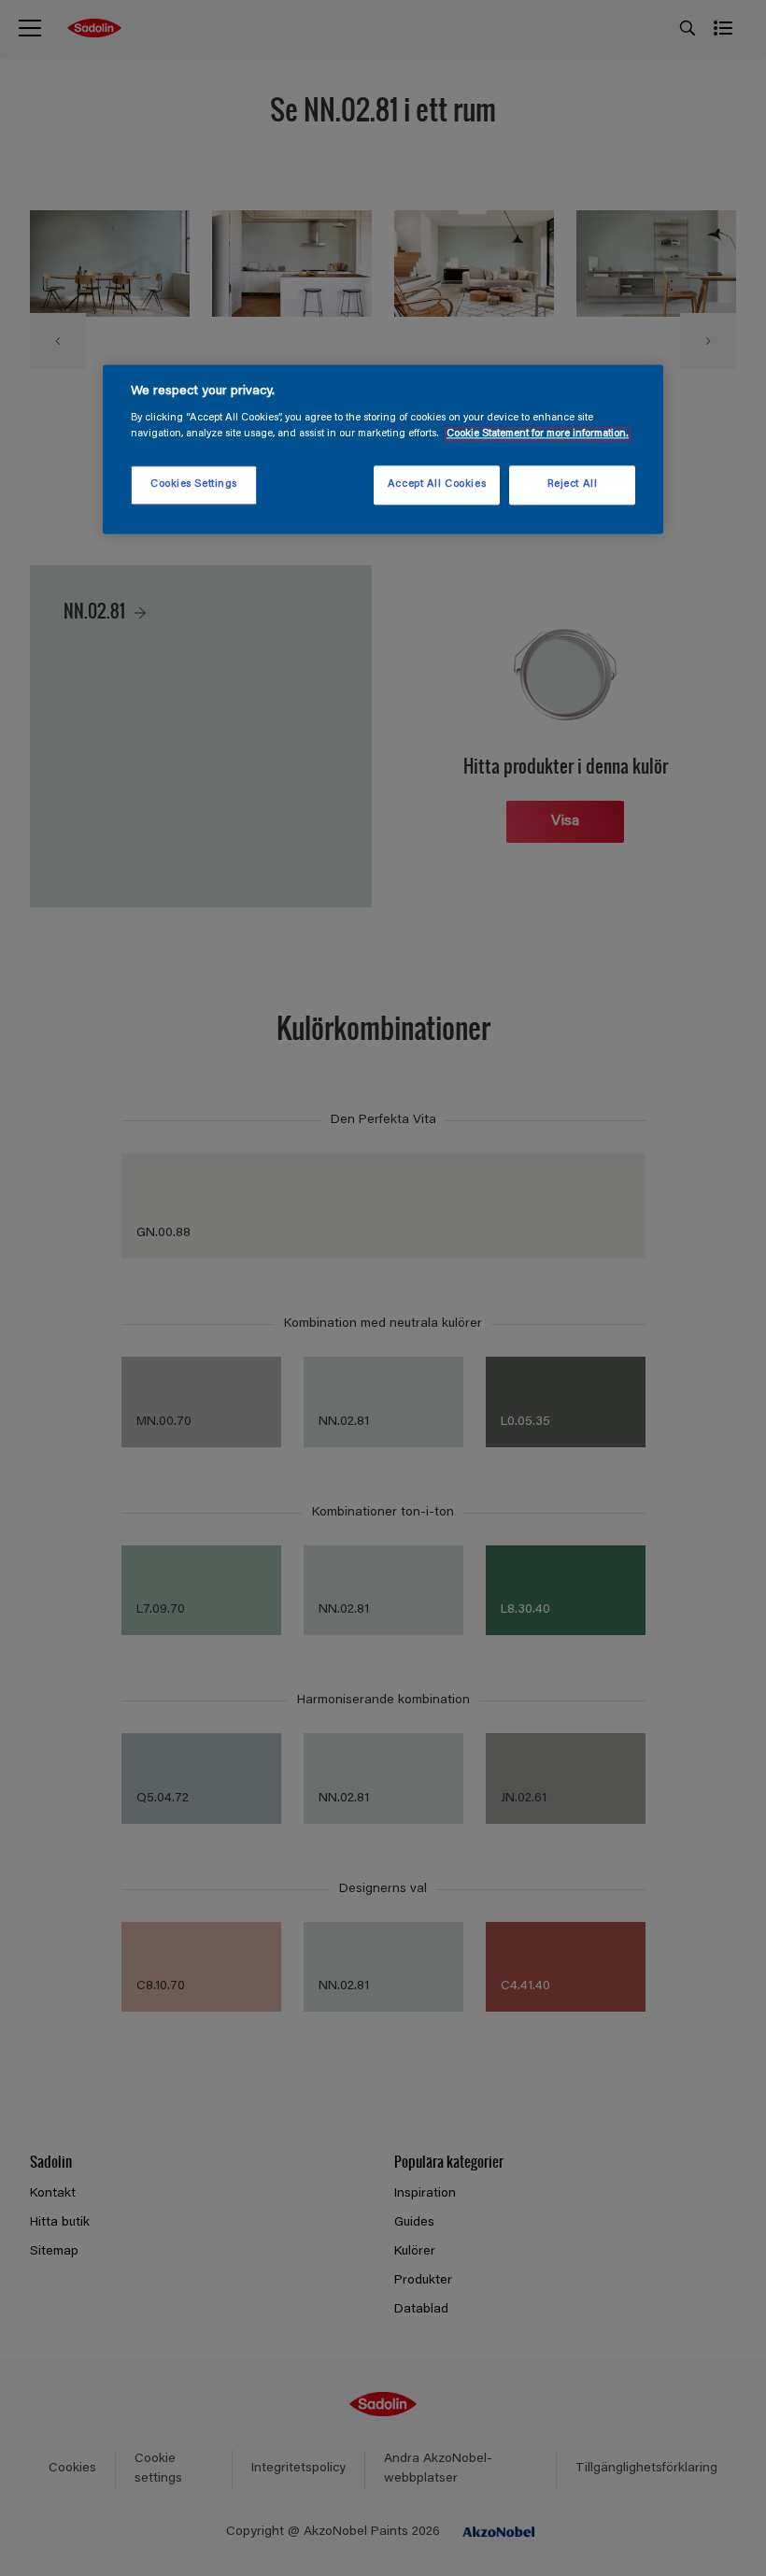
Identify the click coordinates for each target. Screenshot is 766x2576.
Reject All (573, 485)
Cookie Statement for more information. (538, 435)
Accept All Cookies (437, 485)
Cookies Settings (194, 485)
